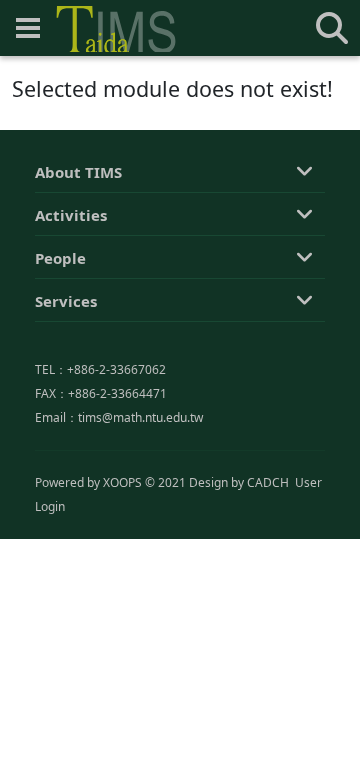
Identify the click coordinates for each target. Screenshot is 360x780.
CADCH (268, 482)
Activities (71, 215)
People (60, 258)
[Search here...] (332, 28)
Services (66, 301)
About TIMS (78, 172)
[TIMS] (116, 29)
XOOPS (122, 482)
